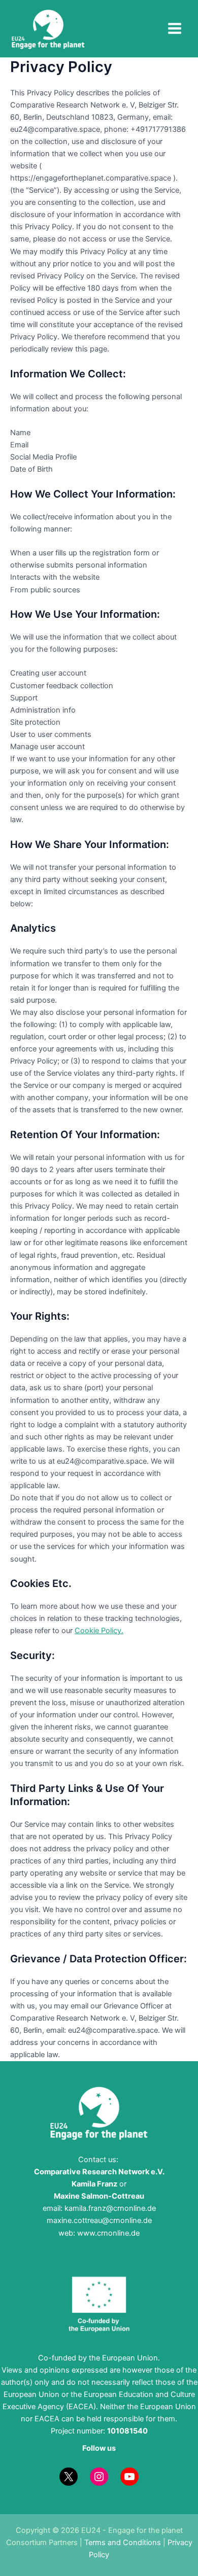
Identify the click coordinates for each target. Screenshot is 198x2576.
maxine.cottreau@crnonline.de (99, 2220)
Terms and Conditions (123, 2543)
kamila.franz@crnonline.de (110, 2208)
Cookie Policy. (99, 1631)
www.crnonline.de (107, 2233)
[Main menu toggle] (175, 28)
